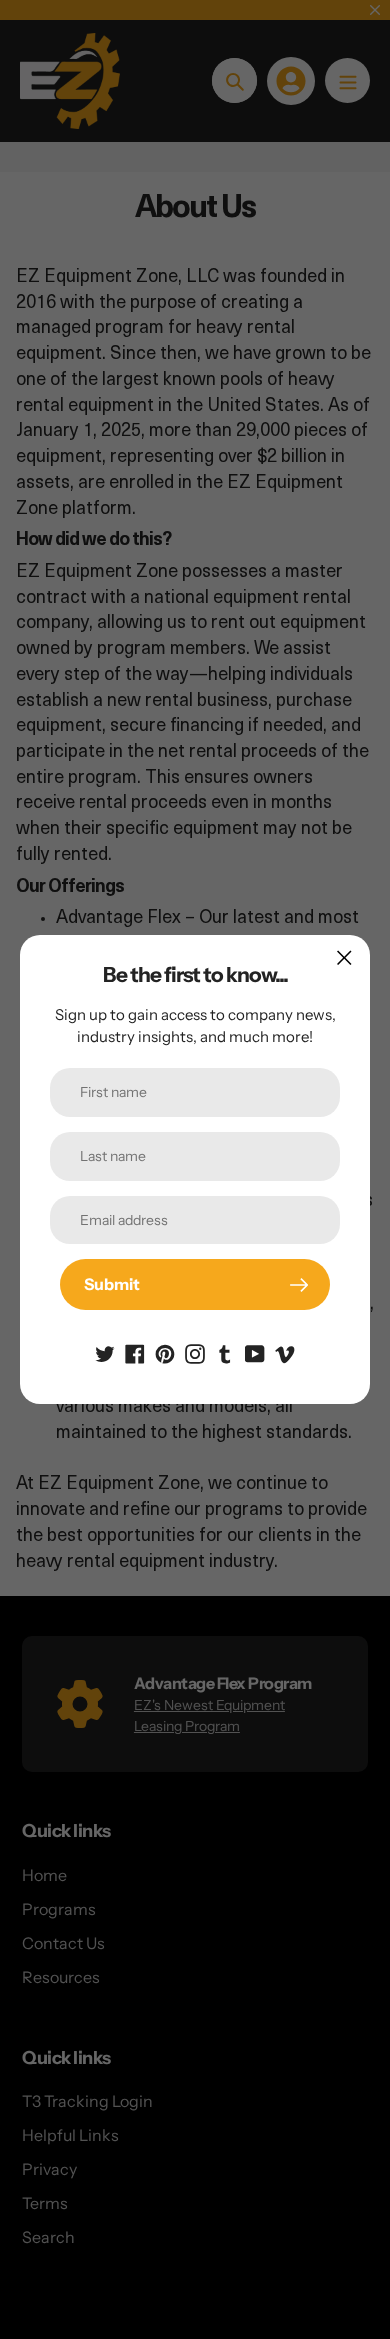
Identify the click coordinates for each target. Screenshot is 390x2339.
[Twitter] (105, 1352)
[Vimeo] (285, 1352)
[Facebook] (135, 1352)
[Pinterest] (165, 1352)
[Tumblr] (225, 1352)
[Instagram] (195, 1352)
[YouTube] (255, 1352)
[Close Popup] (344, 957)
